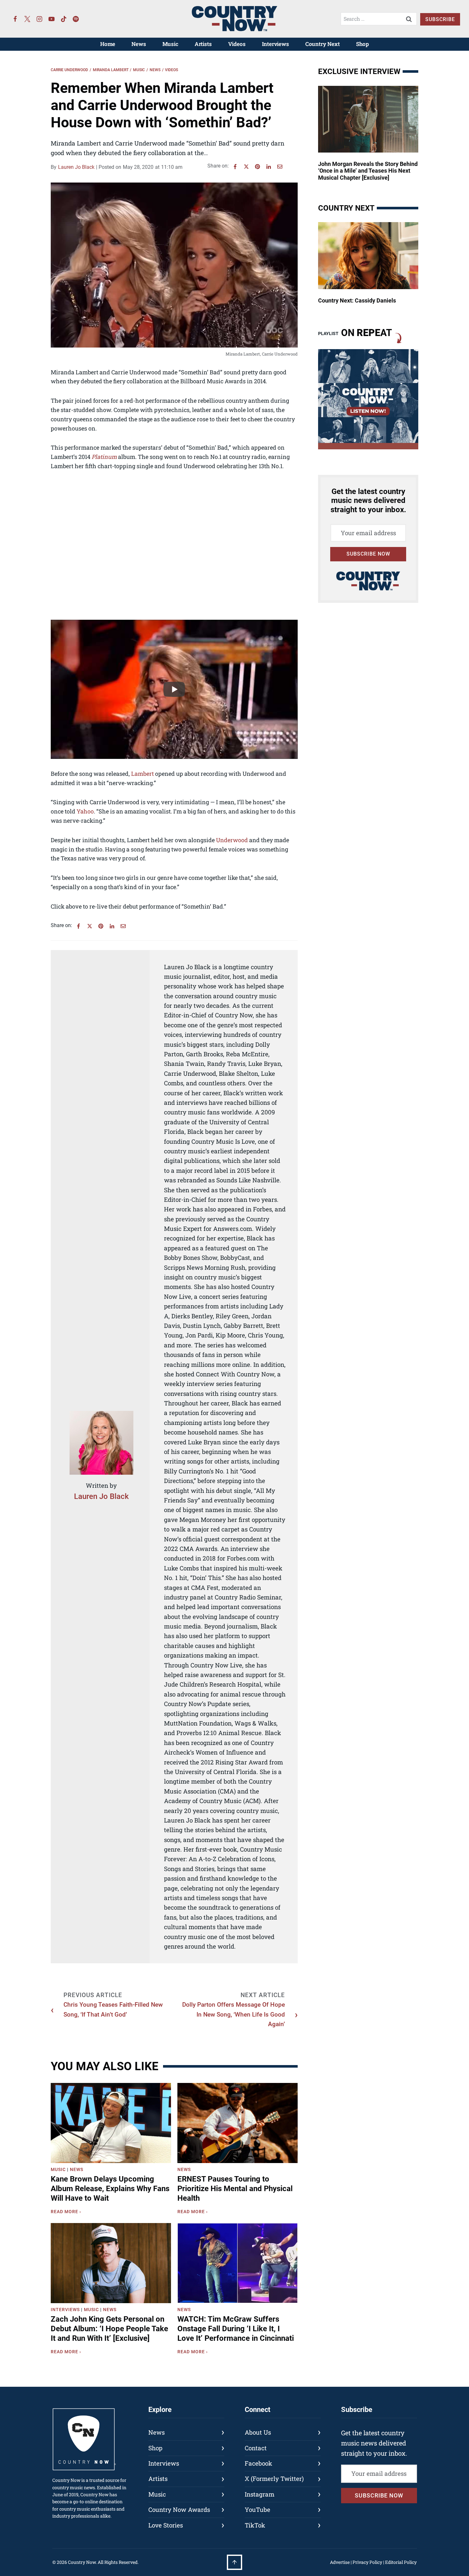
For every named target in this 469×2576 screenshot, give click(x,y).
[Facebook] (15, 19)
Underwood (232, 840)
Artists (203, 44)
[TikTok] (64, 19)
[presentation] (111, 2123)
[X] (246, 167)
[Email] (280, 167)
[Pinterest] (257, 167)
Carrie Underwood (69, 70)
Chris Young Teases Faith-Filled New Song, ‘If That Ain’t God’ (113, 2009)
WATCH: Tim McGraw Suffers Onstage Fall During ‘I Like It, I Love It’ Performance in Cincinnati (236, 2329)
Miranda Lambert (111, 70)
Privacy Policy (367, 2562)
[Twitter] (27, 19)
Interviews (275, 44)
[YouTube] (52, 19)
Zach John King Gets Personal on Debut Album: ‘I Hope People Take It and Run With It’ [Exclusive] (109, 2329)
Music (170, 44)
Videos (237, 44)
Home (108, 44)
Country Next (323, 44)
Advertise (340, 2562)
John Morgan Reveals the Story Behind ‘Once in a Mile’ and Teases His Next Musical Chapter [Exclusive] (368, 171)
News (139, 44)
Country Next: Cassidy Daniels (357, 300)
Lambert (142, 774)
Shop (362, 44)
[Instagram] (40, 19)
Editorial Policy (401, 2562)
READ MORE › (67, 2213)
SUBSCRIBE (440, 19)
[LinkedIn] (269, 167)
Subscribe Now (368, 554)
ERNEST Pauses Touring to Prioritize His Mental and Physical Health (235, 2189)
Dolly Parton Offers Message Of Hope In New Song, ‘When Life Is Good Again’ (234, 2014)
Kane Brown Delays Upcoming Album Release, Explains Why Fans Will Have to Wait (110, 2189)
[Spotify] (76, 19)
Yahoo (85, 811)
